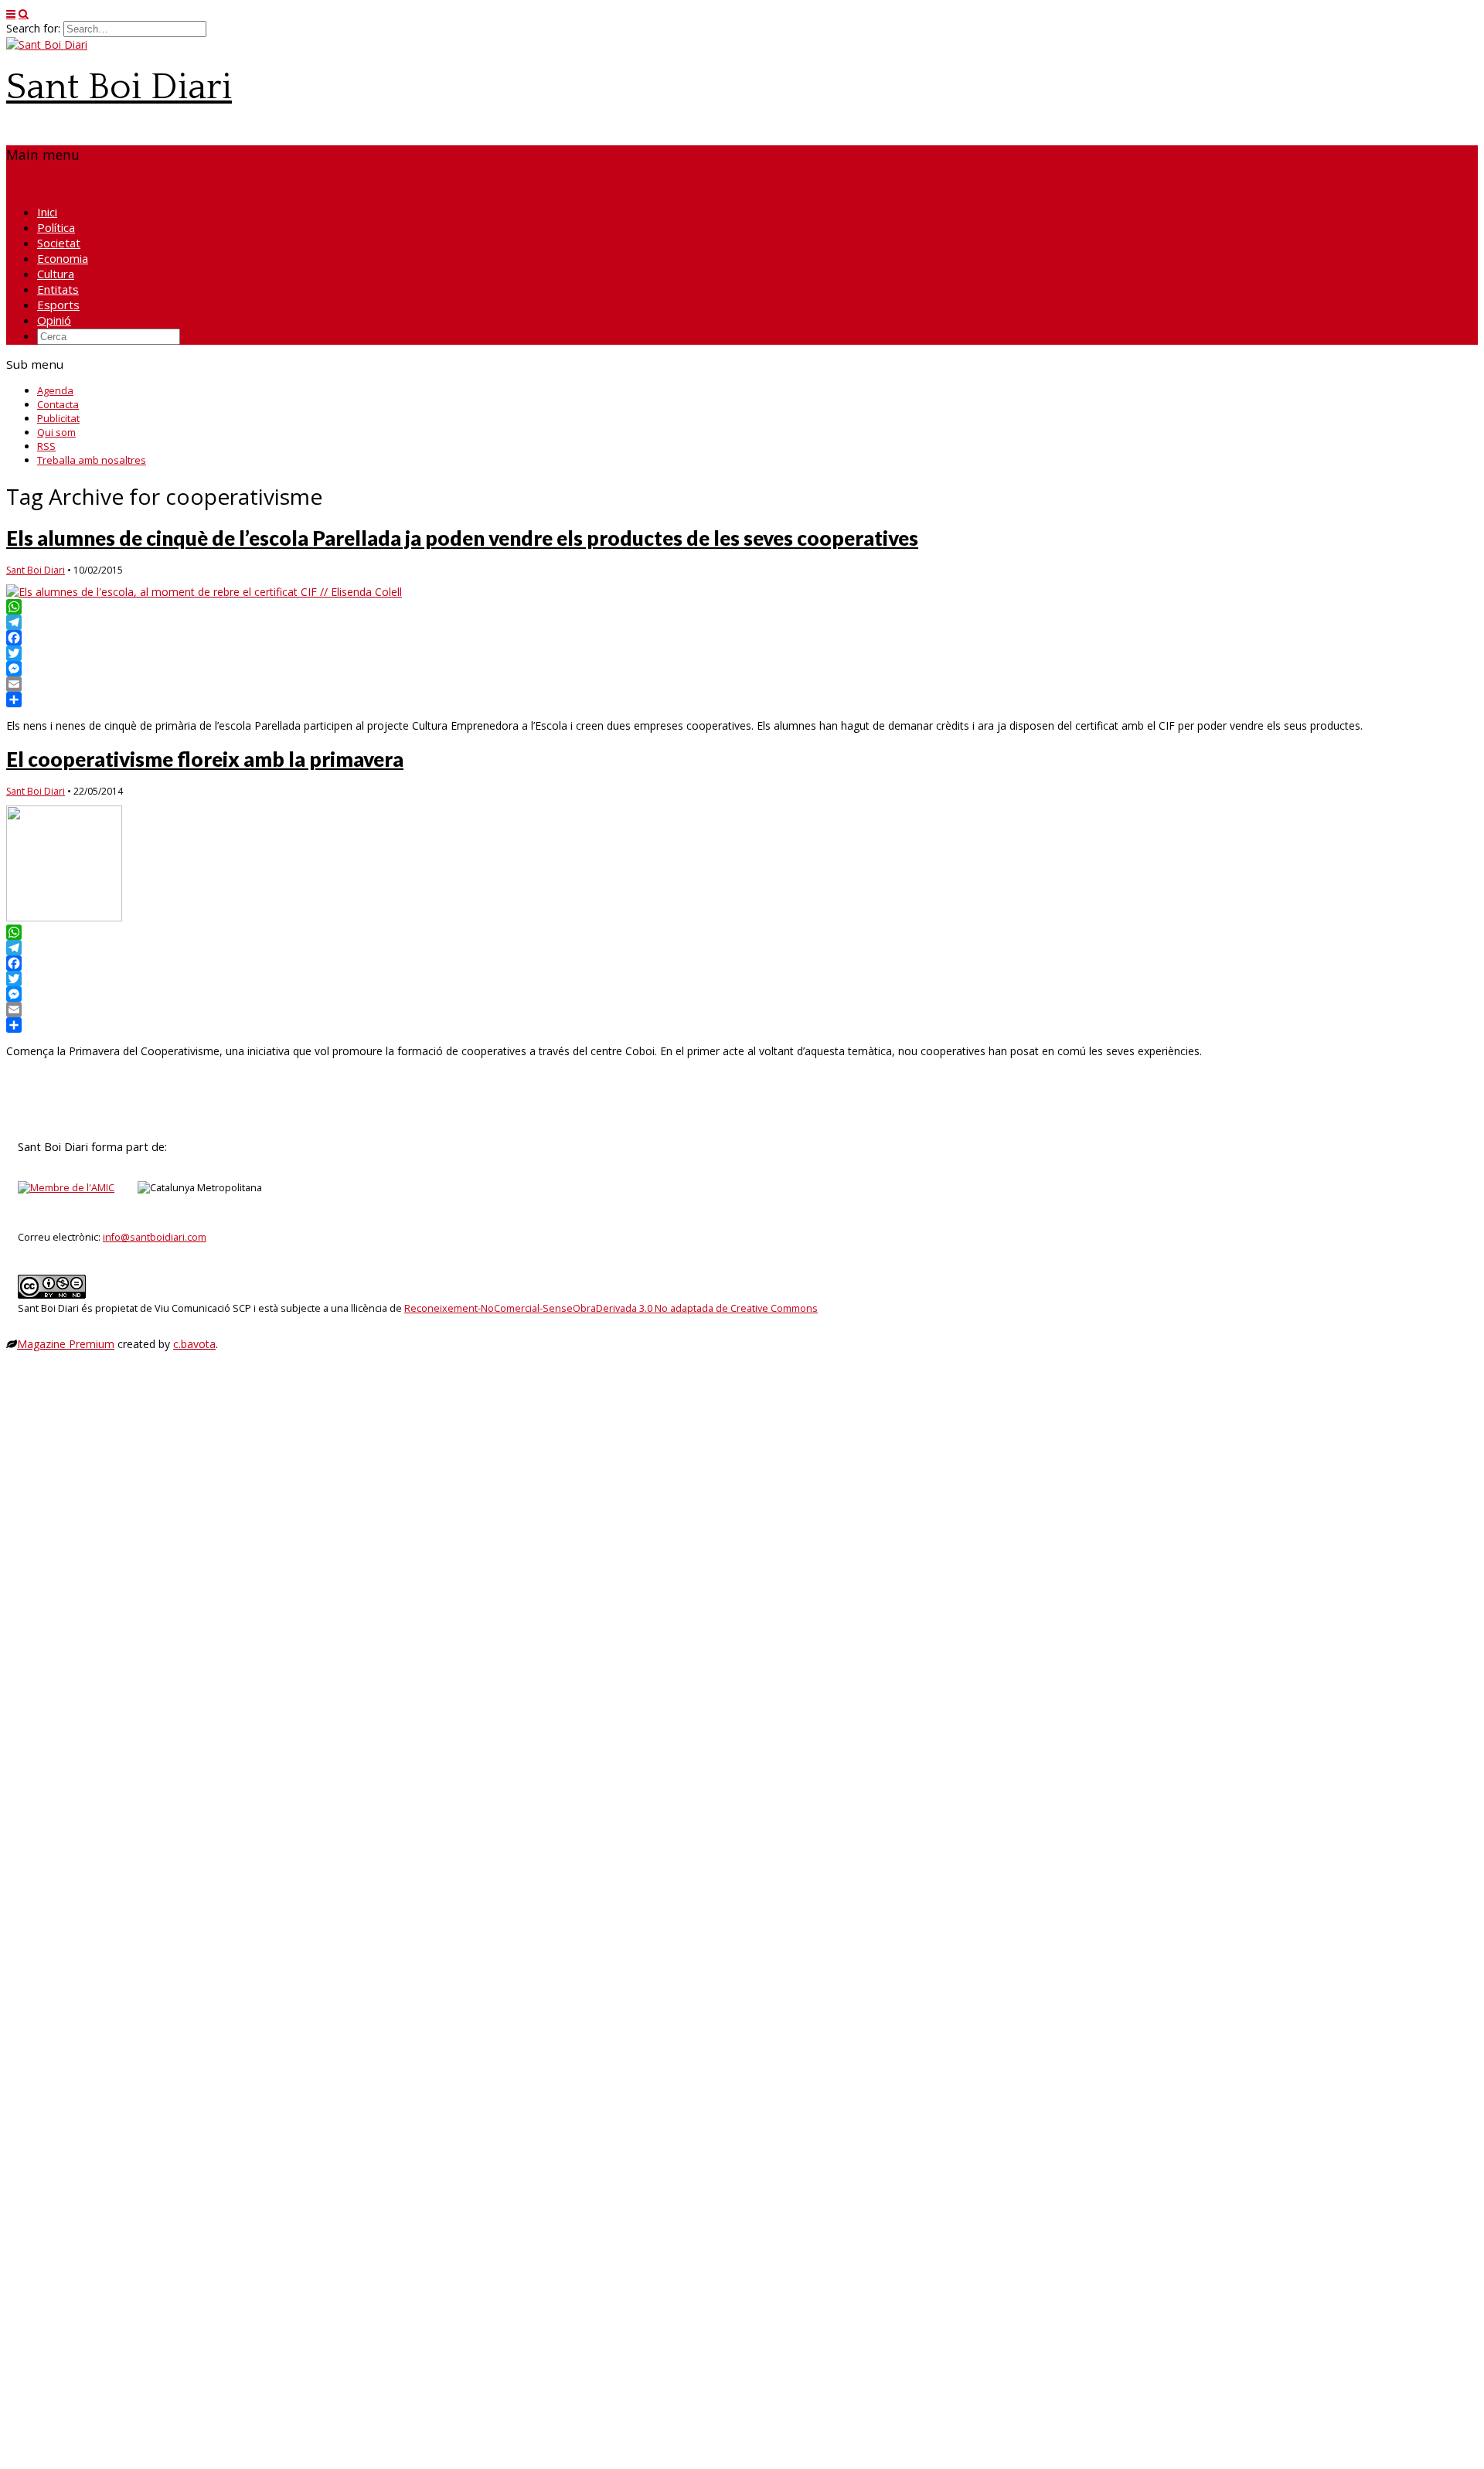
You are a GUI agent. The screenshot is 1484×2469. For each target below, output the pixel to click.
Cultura (56, 274)
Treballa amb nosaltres (92, 460)
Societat (59, 243)
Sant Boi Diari (119, 87)
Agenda (55, 390)
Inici (47, 212)
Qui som (56, 432)
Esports (58, 305)
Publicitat (58, 418)
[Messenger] (742, 669)
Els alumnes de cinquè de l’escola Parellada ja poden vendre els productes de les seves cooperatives (462, 538)
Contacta (58, 404)
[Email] (742, 684)
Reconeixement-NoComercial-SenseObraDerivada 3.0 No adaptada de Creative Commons (611, 1308)
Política (56, 227)
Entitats (58, 289)
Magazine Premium (66, 1344)
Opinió (54, 320)
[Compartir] (742, 700)
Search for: (33, 28)
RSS (46, 446)
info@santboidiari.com (155, 1237)
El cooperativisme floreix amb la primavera (205, 759)
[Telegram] (742, 622)
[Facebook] (742, 638)
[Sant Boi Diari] (47, 44)
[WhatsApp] (742, 607)
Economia (63, 258)
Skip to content (46, 185)
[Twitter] (742, 653)
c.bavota (194, 1344)
